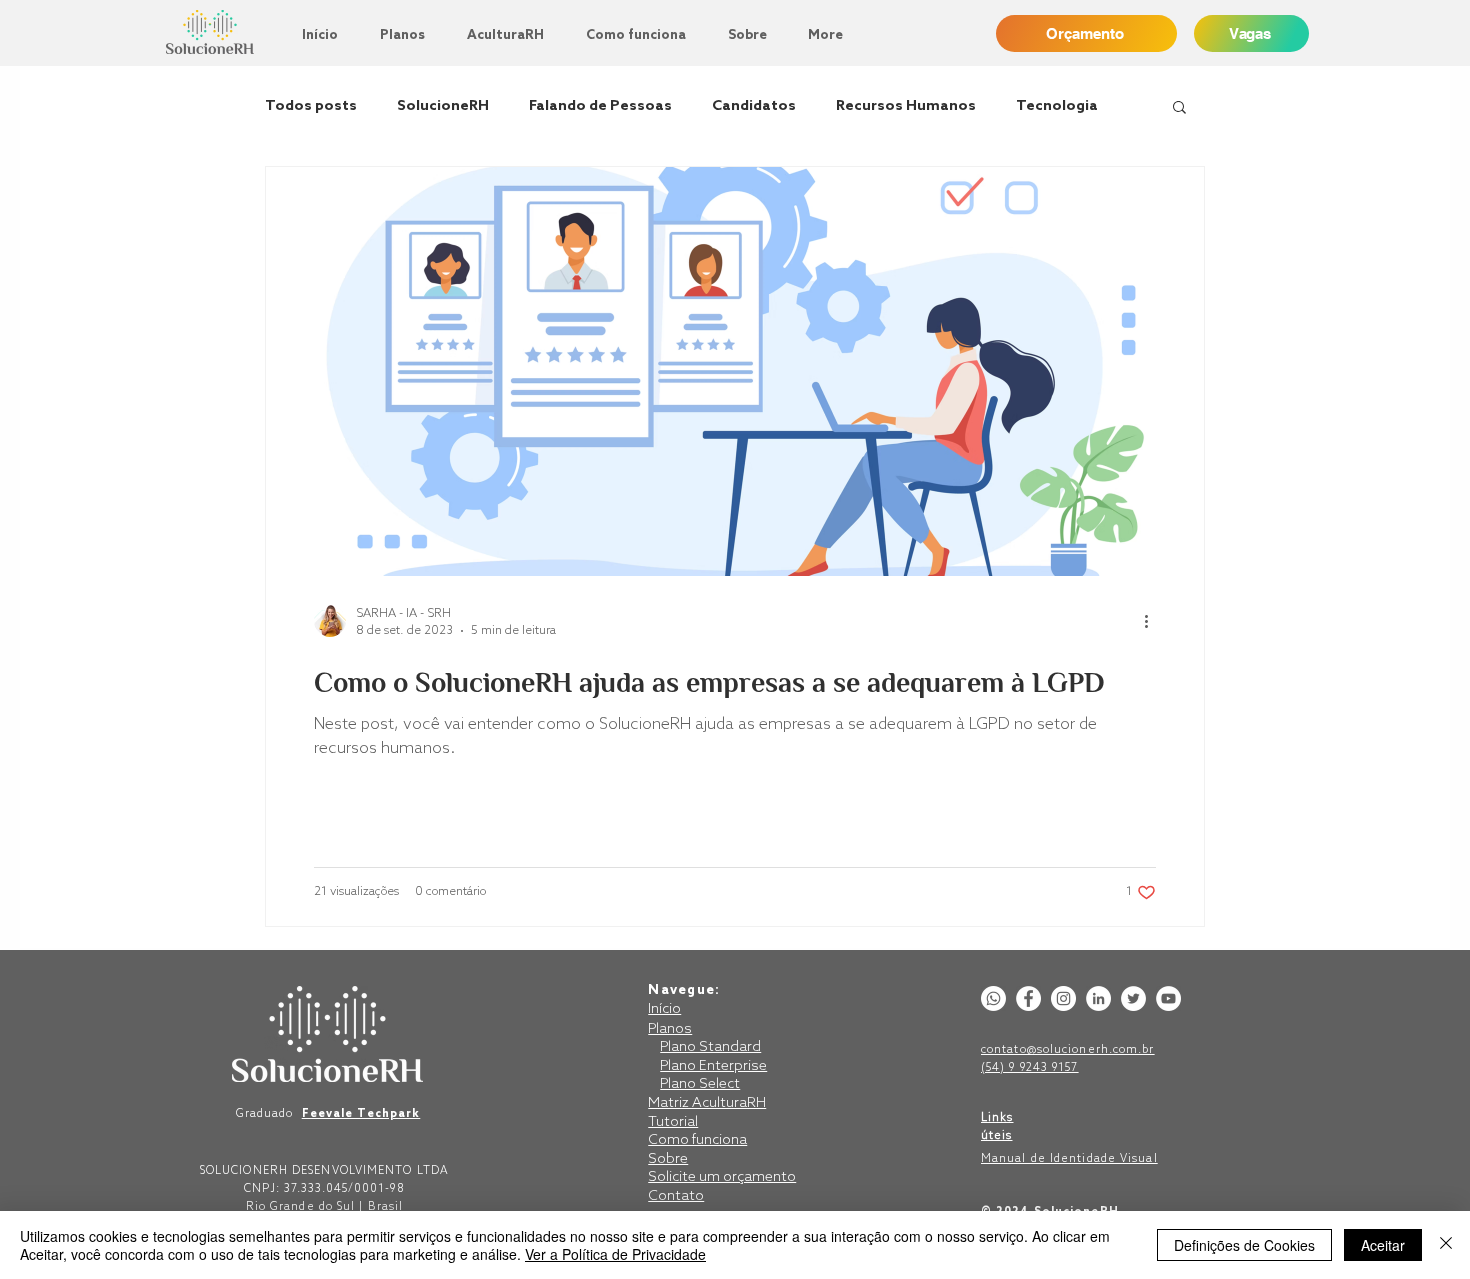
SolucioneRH (443, 106)
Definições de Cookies (1244, 1245)
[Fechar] (1446, 1245)
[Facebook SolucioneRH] (1028, 998)
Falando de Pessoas (600, 106)
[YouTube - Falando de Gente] (1168, 998)
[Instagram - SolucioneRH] (1063, 998)
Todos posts (311, 106)
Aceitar (1383, 1245)
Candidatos (754, 106)
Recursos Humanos (906, 106)
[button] (1179, 108)
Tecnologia (1057, 106)
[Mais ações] (1153, 621)
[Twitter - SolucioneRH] (1133, 998)
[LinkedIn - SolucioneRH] (1098, 998)
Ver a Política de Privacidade (615, 1254)
